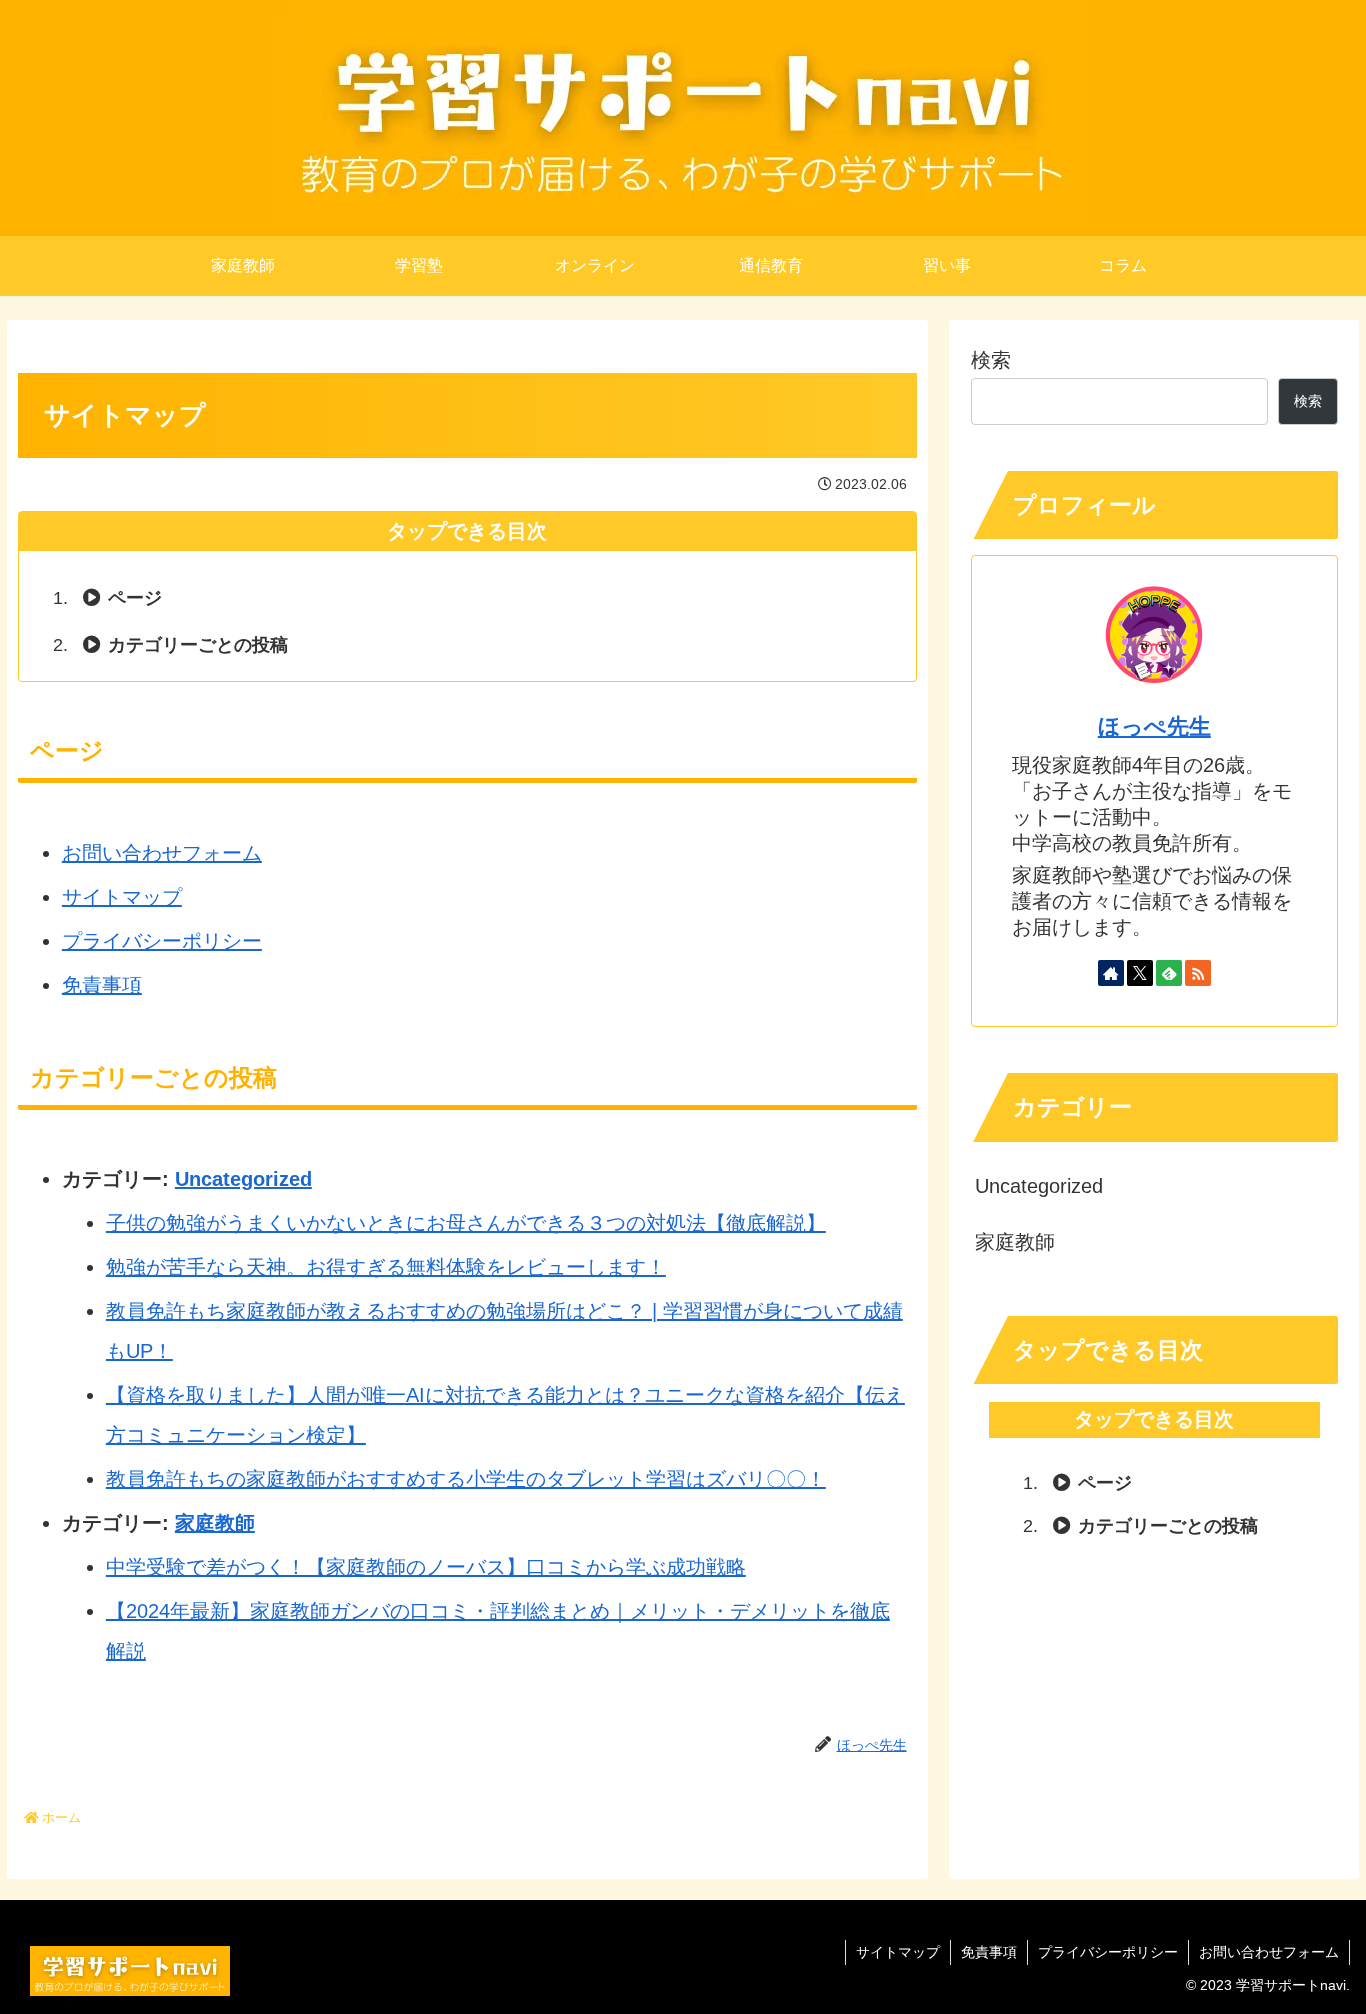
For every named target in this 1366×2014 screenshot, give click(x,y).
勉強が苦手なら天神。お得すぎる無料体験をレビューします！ (386, 1267)
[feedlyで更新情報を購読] (1169, 973)
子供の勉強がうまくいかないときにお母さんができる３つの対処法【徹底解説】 (466, 1223)
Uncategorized (243, 1179)
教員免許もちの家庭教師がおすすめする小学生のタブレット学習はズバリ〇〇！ (466, 1479)
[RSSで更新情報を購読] (1198, 973)
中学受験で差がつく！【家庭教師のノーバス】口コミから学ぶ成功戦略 (426, 1567)
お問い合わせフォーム (162, 853)
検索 (991, 360)
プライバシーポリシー (162, 941)
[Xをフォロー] (1140, 973)
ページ (135, 598)
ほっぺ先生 (1154, 726)
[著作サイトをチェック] (1111, 973)
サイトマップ (122, 897)
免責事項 (102, 985)
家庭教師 (215, 1523)
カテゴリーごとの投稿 (198, 645)
